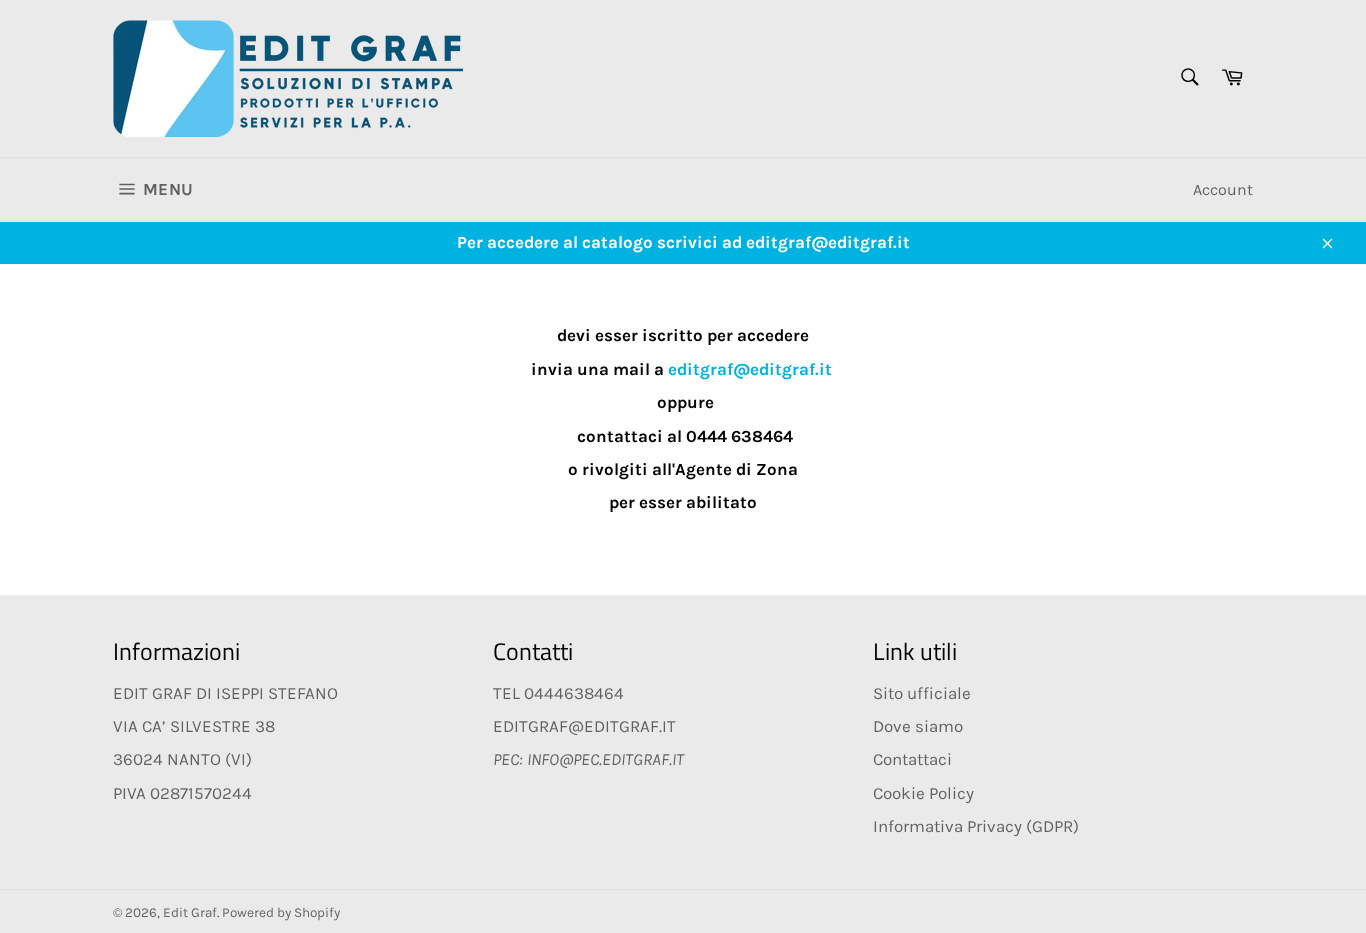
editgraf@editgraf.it (750, 369)
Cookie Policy (923, 793)
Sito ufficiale (922, 693)
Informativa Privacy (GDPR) (976, 826)
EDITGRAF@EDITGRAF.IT (584, 726)
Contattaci (912, 759)
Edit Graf (190, 912)
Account (1223, 189)
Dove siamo (918, 726)
